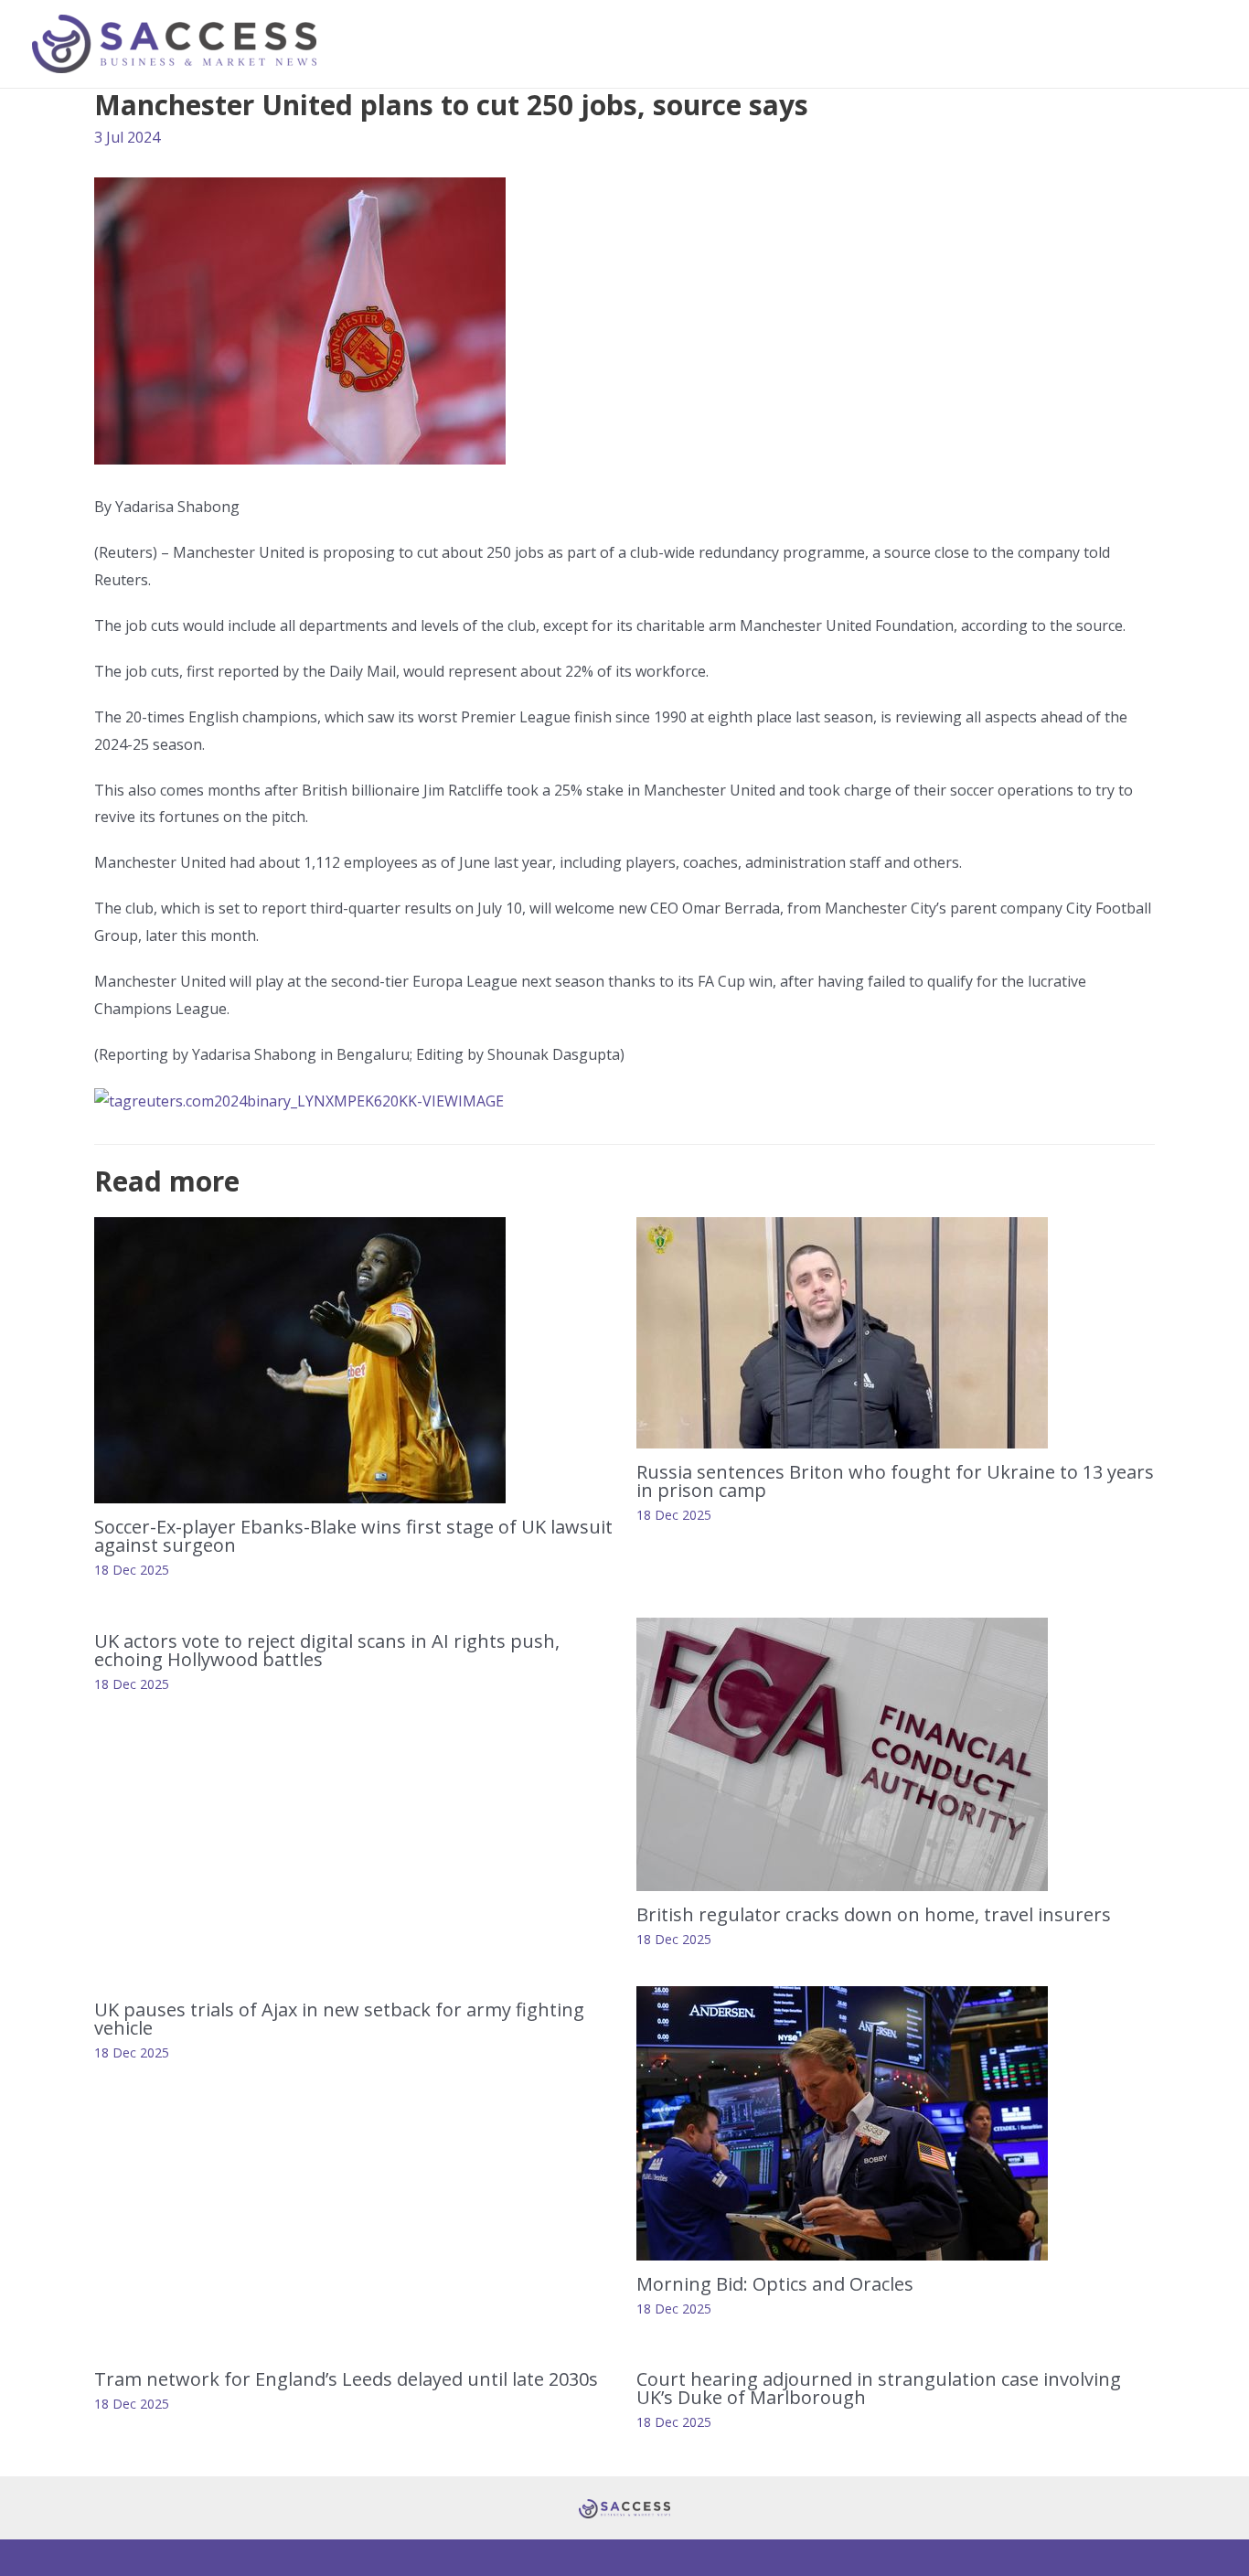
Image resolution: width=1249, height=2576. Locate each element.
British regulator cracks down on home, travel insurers (874, 1914)
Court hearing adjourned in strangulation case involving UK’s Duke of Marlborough (879, 2388)
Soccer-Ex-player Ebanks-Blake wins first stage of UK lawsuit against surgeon (353, 1536)
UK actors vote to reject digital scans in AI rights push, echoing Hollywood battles (327, 1650)
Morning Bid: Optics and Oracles (779, 2284)
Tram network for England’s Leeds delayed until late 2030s (346, 2379)
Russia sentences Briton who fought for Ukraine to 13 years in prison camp (895, 1481)
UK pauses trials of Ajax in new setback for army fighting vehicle (339, 2019)
